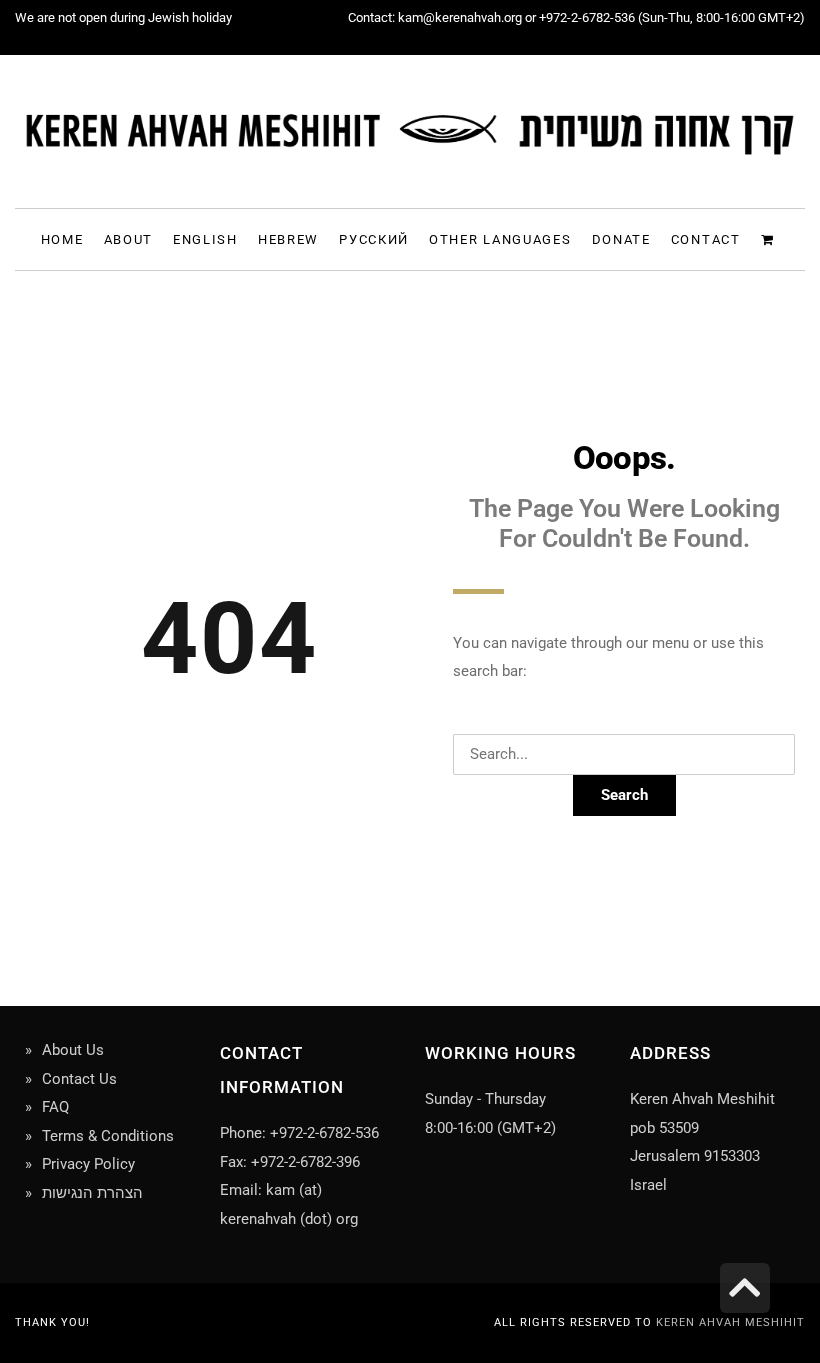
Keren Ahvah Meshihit (730, 1322)
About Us (73, 1050)
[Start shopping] (770, 238)
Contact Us (79, 1079)
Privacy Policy (88, 1164)
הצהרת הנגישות (92, 1193)
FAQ (55, 1107)
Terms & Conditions (108, 1136)
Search (624, 795)
